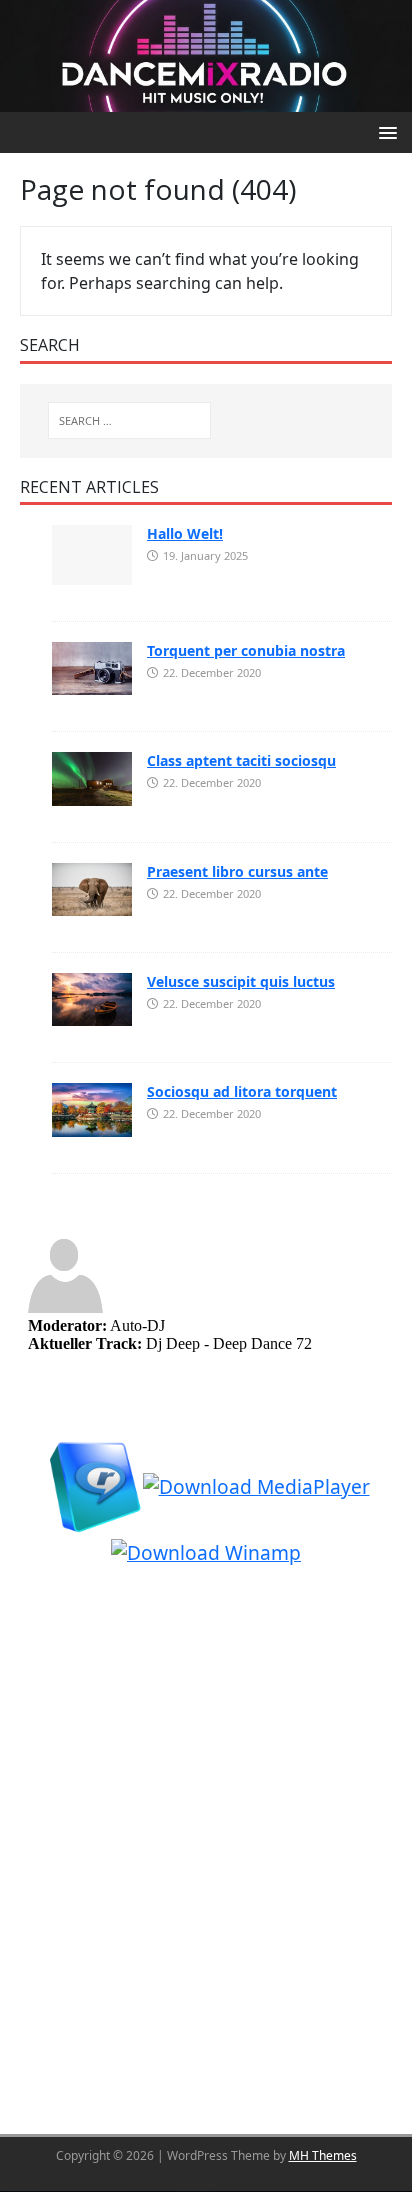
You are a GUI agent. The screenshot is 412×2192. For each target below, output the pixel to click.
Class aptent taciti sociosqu (241, 760)
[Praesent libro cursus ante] (92, 888)
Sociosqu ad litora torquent (242, 1091)
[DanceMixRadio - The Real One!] (206, 54)
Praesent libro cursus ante (237, 871)
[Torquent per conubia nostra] (92, 667)
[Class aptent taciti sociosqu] (92, 777)
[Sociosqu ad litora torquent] (92, 1108)
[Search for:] (129, 420)
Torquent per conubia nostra (246, 650)
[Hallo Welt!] (92, 553)
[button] (384, 131)
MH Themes (323, 2155)
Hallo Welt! (185, 533)
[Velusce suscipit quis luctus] (92, 998)
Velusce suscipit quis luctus (241, 981)
